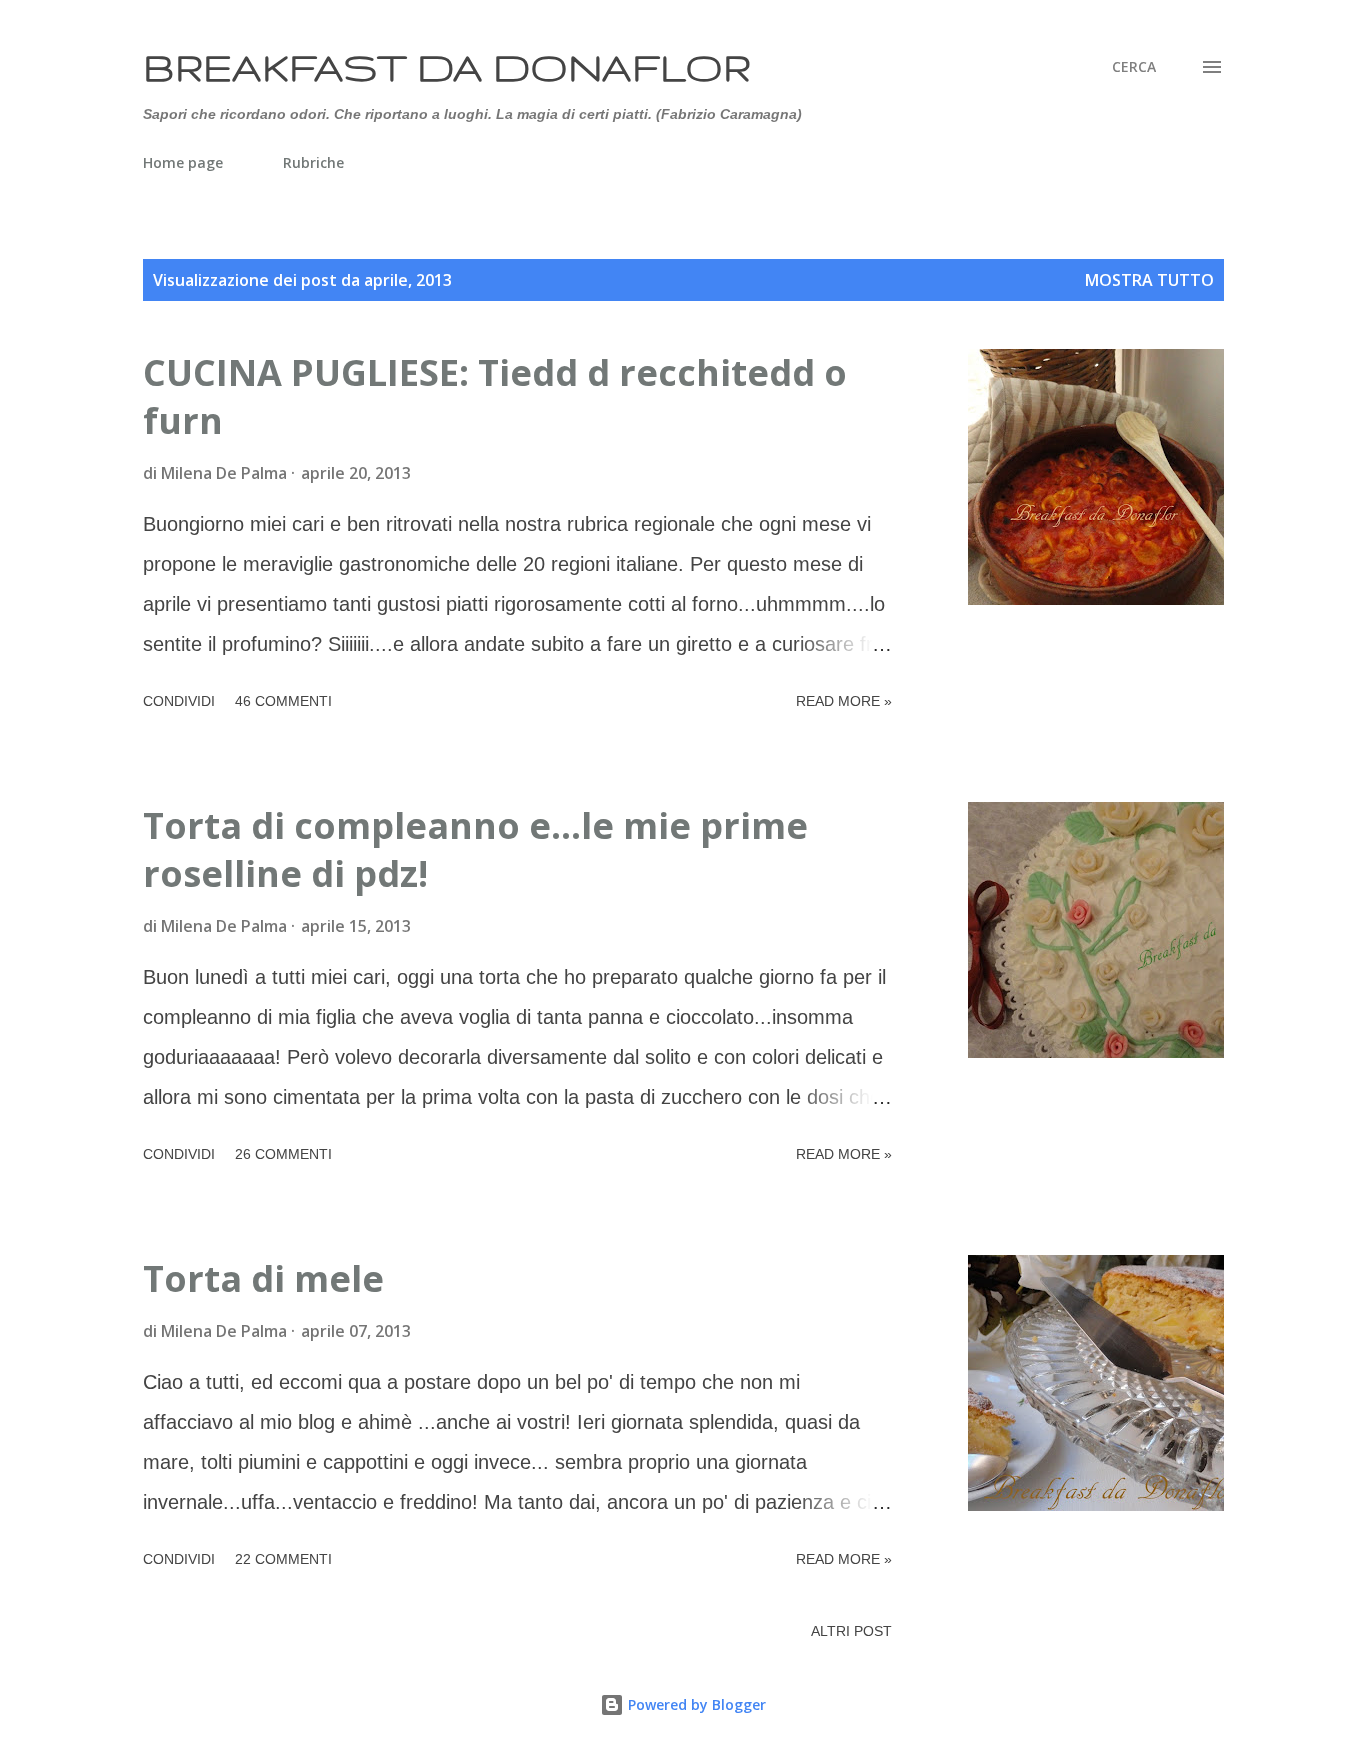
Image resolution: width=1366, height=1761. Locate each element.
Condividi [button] (179, 701)
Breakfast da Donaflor (447, 66)
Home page (183, 162)
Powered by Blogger (695, 1704)
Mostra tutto (1149, 280)
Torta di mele (263, 1278)
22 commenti (283, 1559)
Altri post (851, 1631)
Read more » (844, 701)
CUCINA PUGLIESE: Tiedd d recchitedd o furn (495, 396)
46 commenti (283, 701)
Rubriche (313, 162)
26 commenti (283, 1154)
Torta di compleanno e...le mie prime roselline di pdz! (475, 849)
